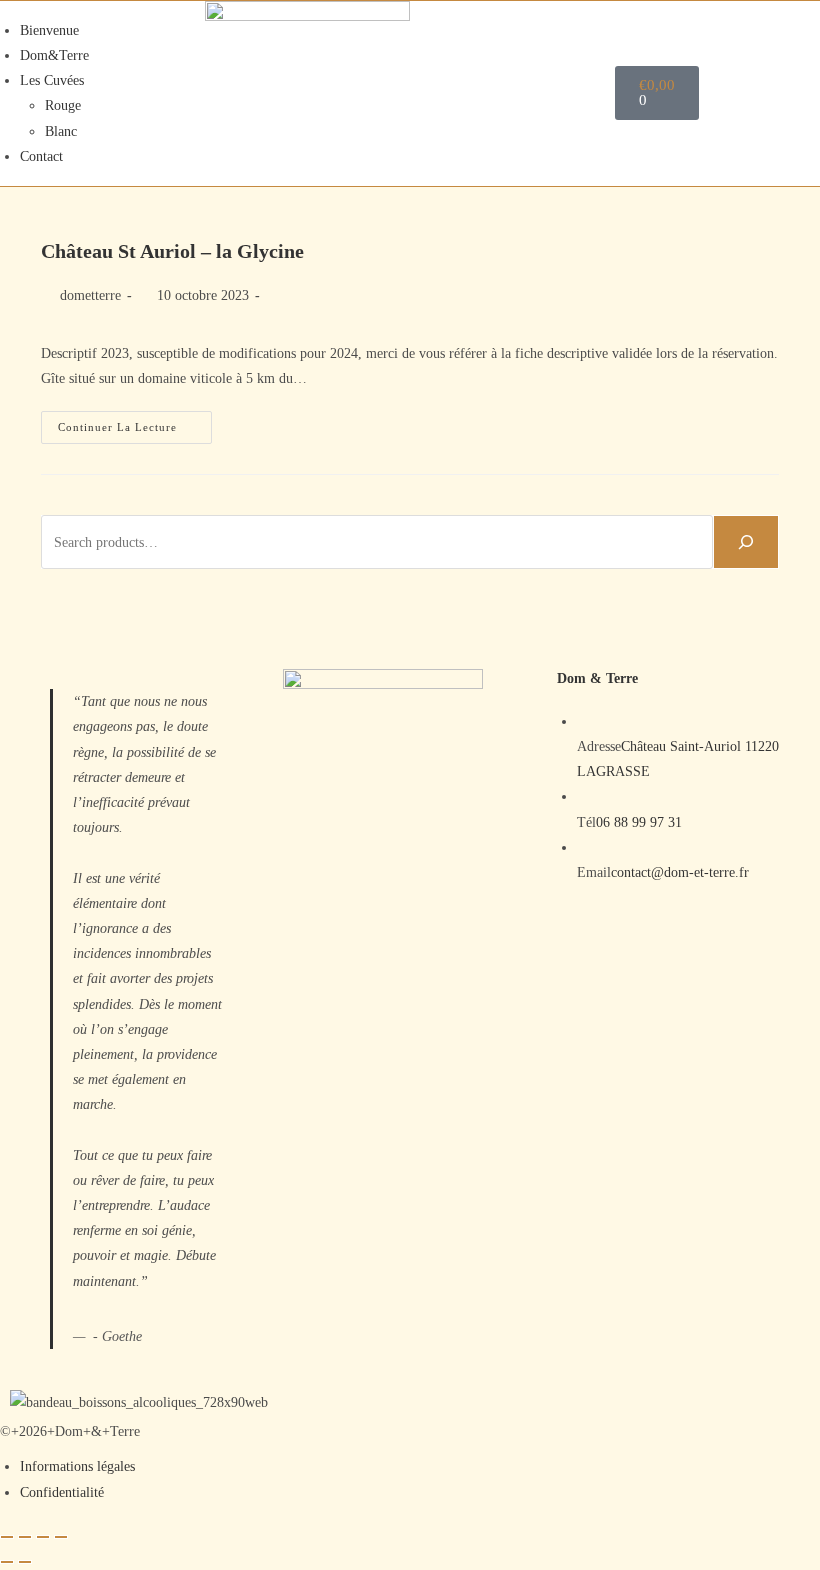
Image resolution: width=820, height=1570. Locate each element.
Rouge (63, 105)
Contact (41, 156)
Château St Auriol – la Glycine (172, 251)
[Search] (746, 542)
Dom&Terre (54, 55)
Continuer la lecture (135, 422)
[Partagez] (43, 1537)
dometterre (90, 295)
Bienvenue (49, 30)
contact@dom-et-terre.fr (680, 872)
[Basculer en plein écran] (25, 1537)
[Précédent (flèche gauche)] (7, 1562)
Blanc (61, 131)
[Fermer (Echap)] (61, 1537)
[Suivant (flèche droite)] (25, 1562)
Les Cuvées (52, 80)
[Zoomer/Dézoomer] (7, 1537)
